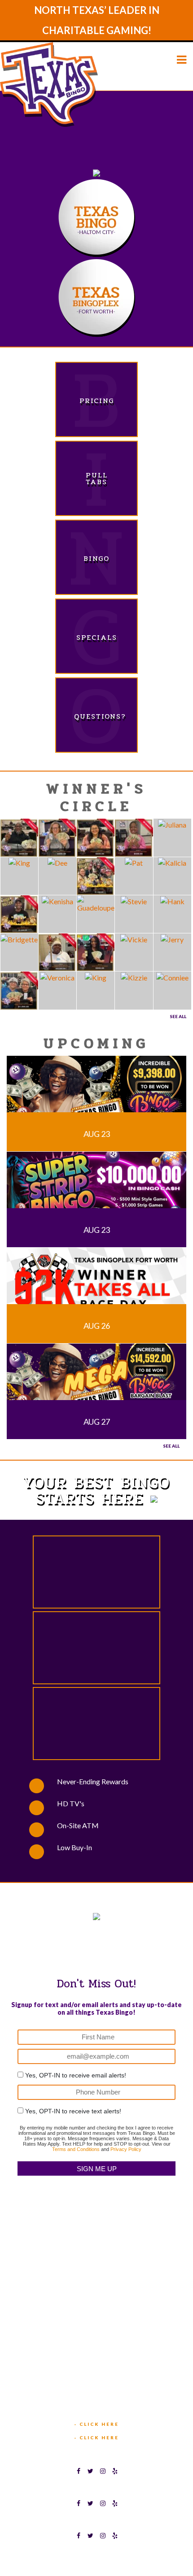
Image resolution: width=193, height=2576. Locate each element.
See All (178, 1016)
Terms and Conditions (76, 2149)
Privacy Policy (126, 2149)
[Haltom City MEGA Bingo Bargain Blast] (96, 1377)
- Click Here (96, 2424)
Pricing (97, 401)
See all (171, 1446)
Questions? (96, 716)
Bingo (96, 558)
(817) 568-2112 (97, 2300)
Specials (97, 637)
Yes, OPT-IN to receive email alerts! (76, 2075)
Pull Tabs (97, 478)
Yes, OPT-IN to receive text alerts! (73, 2111)
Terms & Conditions (69, 2555)
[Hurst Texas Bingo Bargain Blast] (96, 1089)
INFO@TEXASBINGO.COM (101, 2400)
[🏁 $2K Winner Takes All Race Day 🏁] (96, 1281)
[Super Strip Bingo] (96, 1185)
